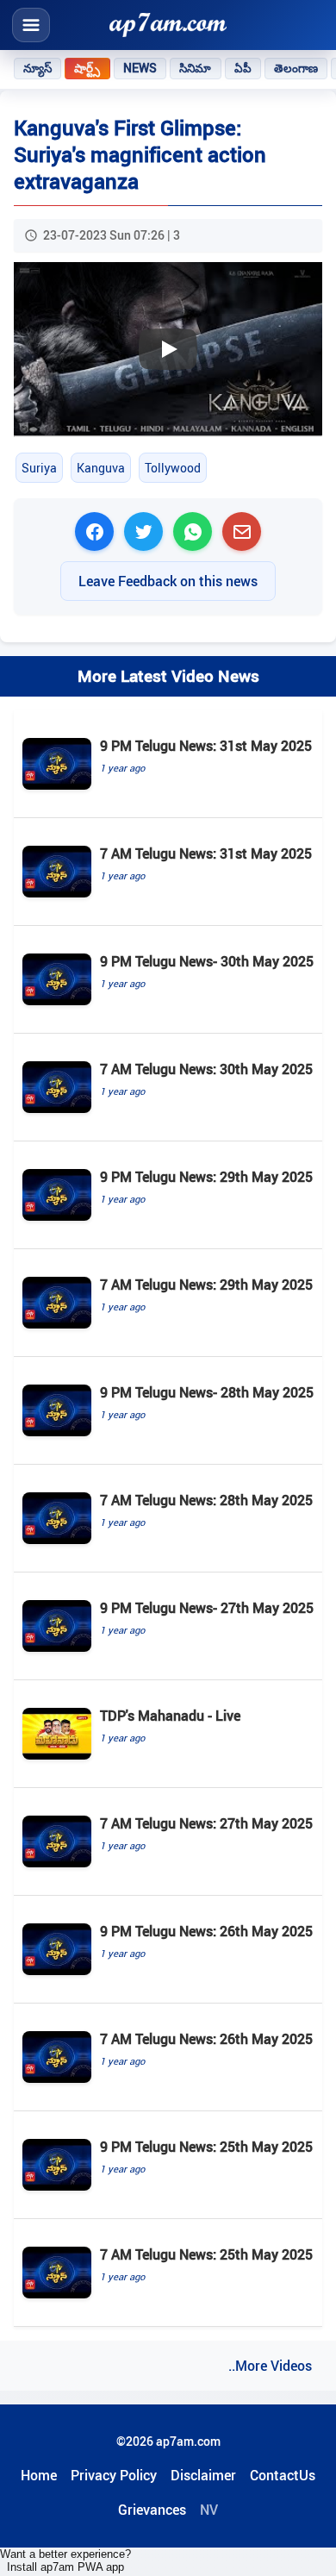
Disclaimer (203, 2475)
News (140, 68)
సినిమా (195, 68)
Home (39, 2475)
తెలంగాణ (296, 68)
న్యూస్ (37, 68)
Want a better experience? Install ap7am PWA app (65, 2560)
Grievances (152, 2510)
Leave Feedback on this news (168, 581)
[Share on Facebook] (94, 531)
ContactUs (283, 2475)
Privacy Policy (114, 2475)
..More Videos (270, 2366)
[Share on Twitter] (143, 531)
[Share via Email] (242, 531)
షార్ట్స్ (87, 68)
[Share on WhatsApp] (193, 531)
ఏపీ (243, 68)
